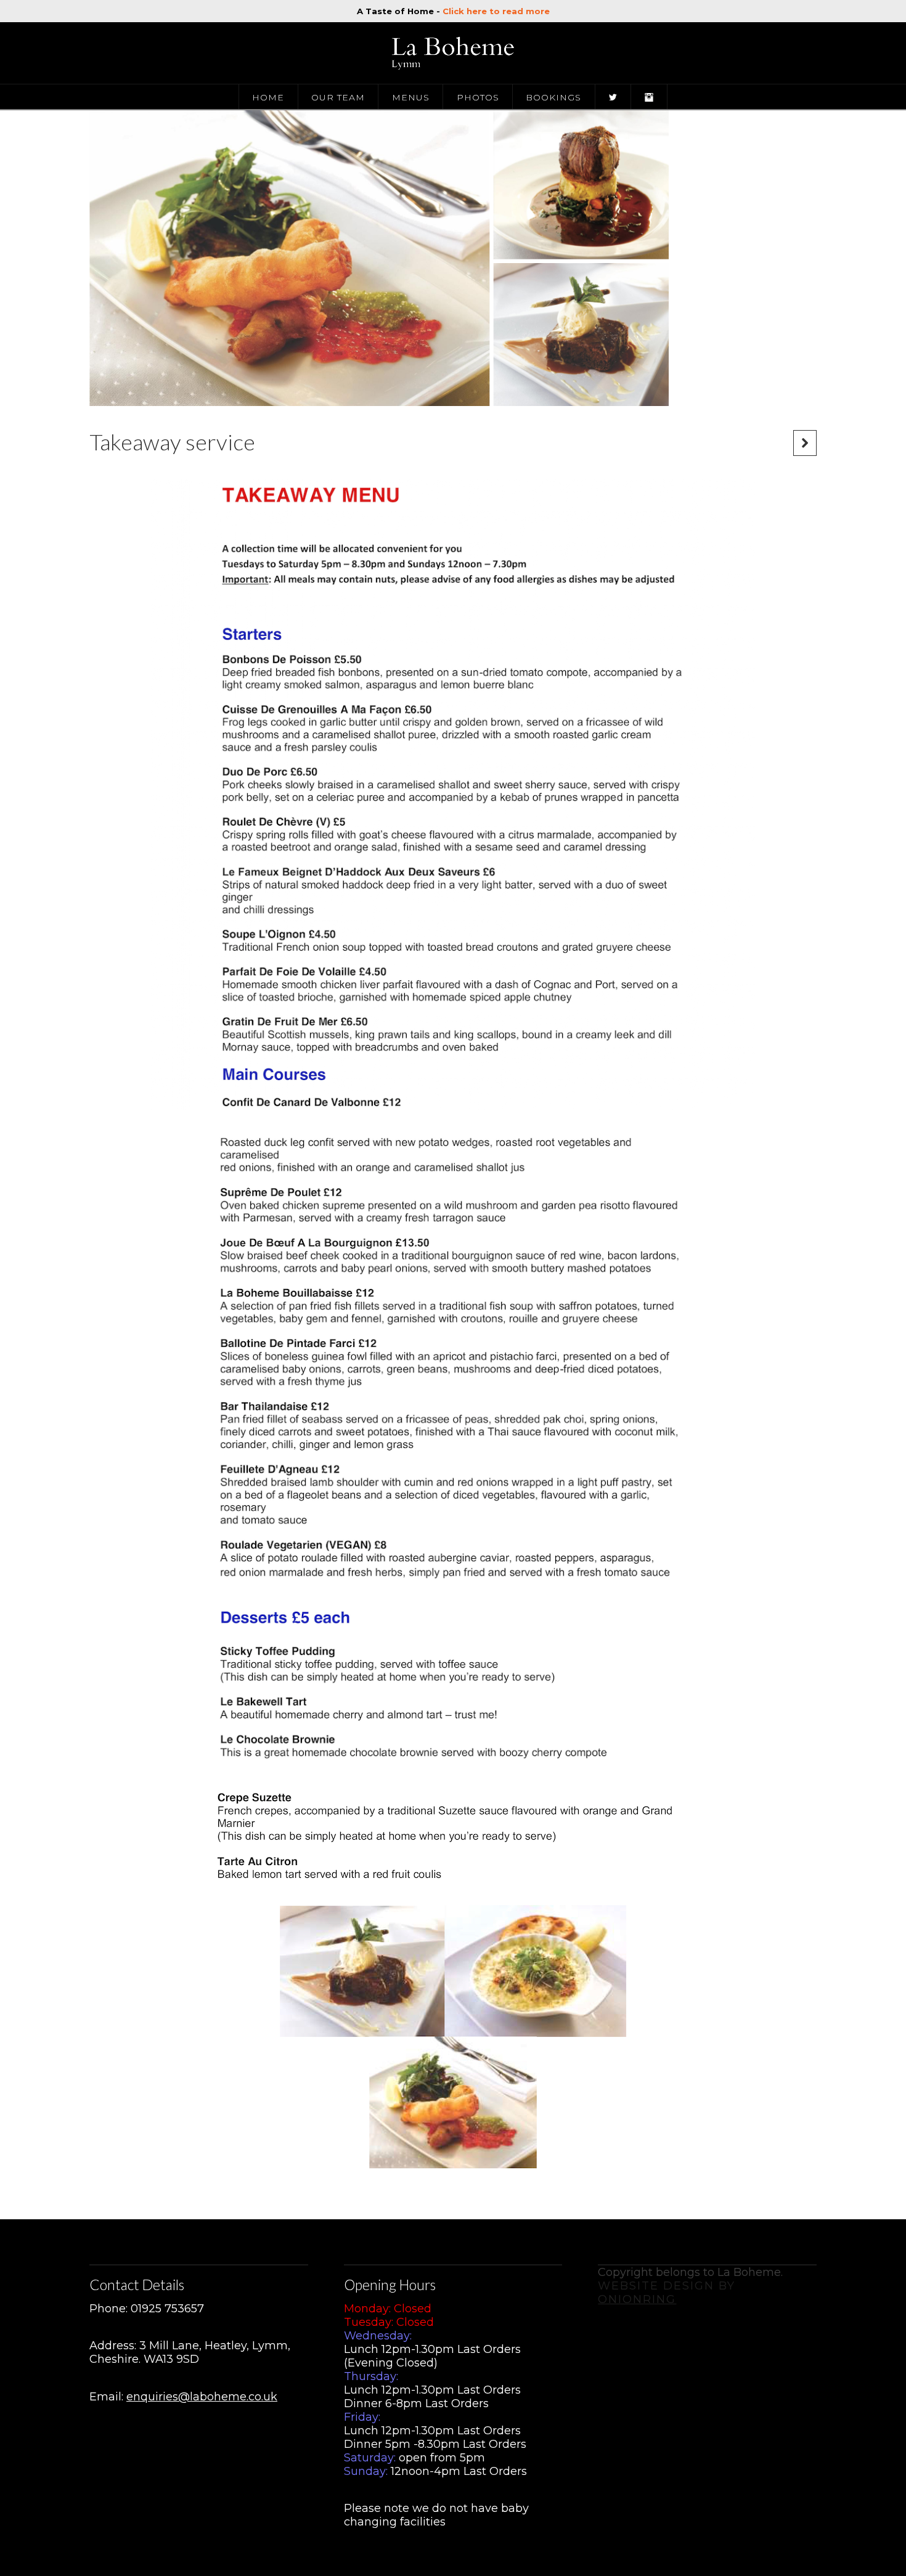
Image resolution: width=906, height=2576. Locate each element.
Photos (478, 97)
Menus (411, 97)
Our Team (338, 97)
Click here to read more (496, 11)
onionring (637, 2299)
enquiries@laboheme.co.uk (202, 2397)
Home (268, 97)
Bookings (553, 97)
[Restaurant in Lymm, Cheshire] (453, 53)
